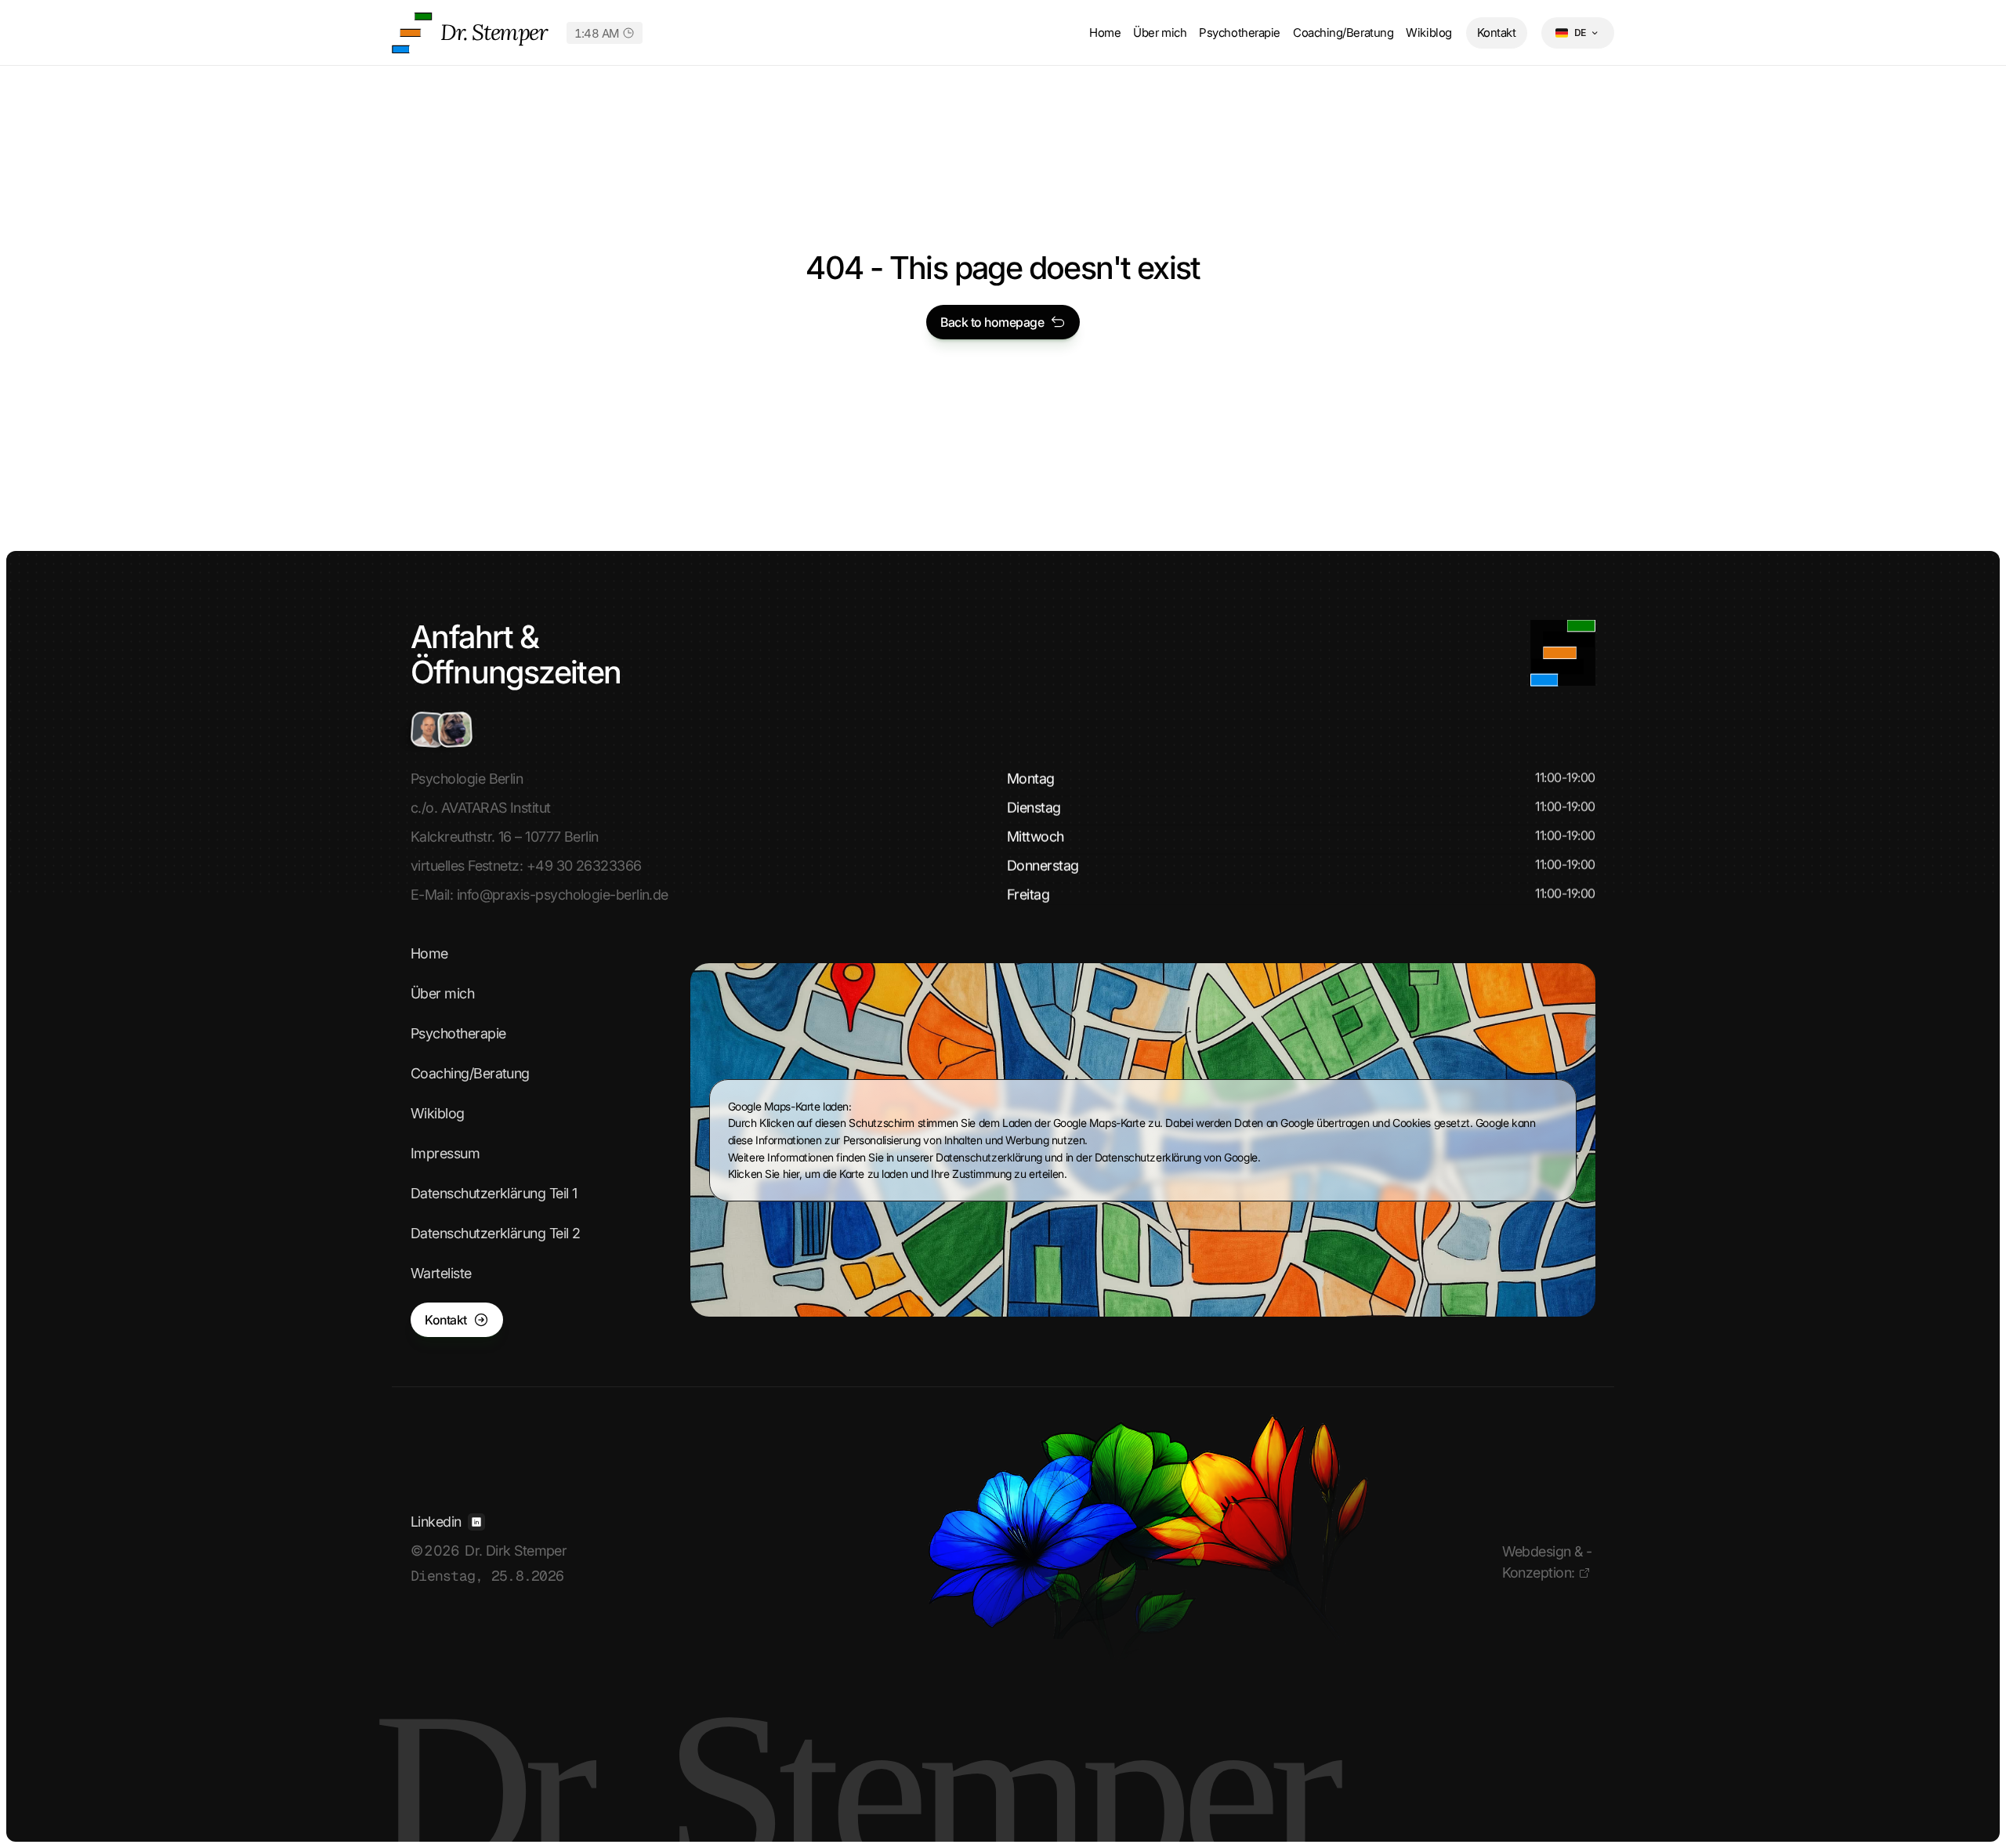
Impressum (445, 1153)
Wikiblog (1428, 33)
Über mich (1160, 33)
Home (1105, 33)
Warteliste (441, 1273)
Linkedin (436, 1522)
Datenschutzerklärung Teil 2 (495, 1233)
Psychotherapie (1240, 33)
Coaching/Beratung (1343, 33)
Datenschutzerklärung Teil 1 (494, 1193)
